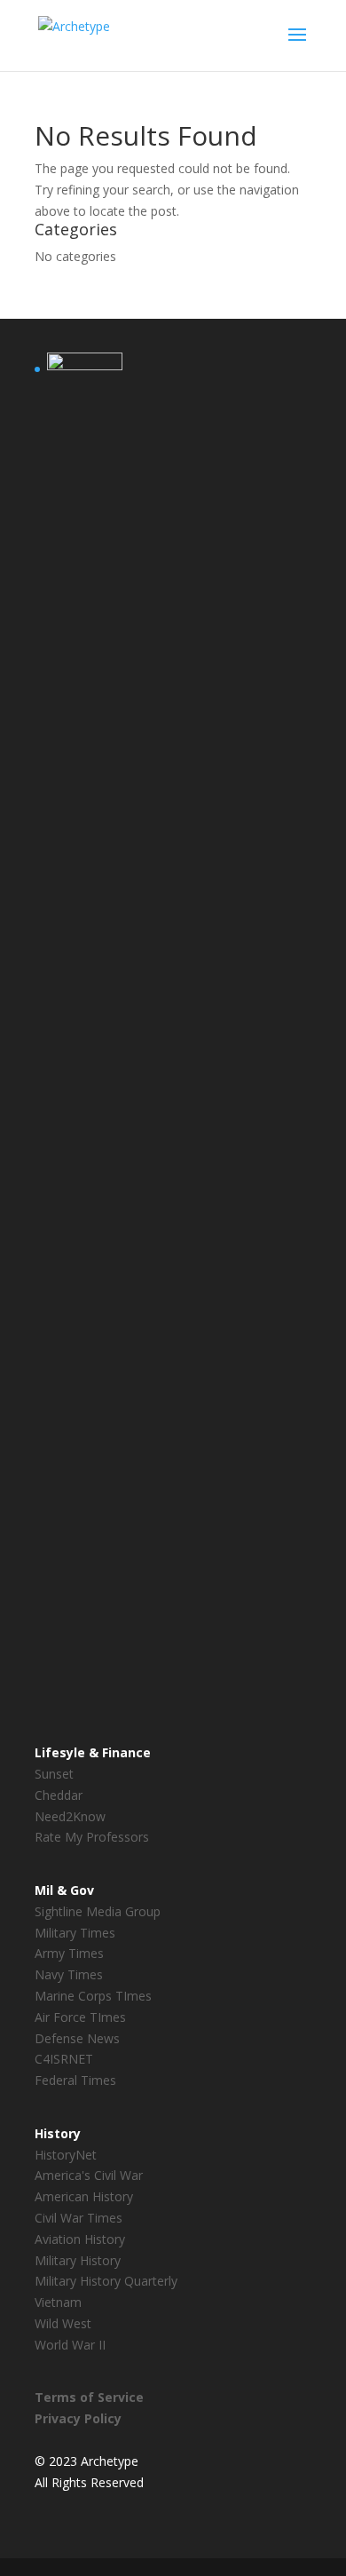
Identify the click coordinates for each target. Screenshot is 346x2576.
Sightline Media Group (98, 1911)
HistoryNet (66, 2155)
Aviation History (80, 2239)
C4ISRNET (64, 2059)
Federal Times (75, 2080)
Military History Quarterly (106, 2281)
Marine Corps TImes (93, 1996)
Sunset (54, 1774)
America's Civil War (89, 2175)
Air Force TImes (80, 2017)
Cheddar (59, 1795)
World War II (70, 2345)
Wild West (63, 2323)
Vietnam (58, 2302)
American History (84, 2196)
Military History (78, 2260)
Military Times (75, 1933)
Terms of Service (89, 2397)
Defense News (77, 2038)
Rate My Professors (92, 1837)
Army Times (69, 1953)
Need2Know (70, 1816)
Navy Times (69, 1974)
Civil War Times (79, 2218)
